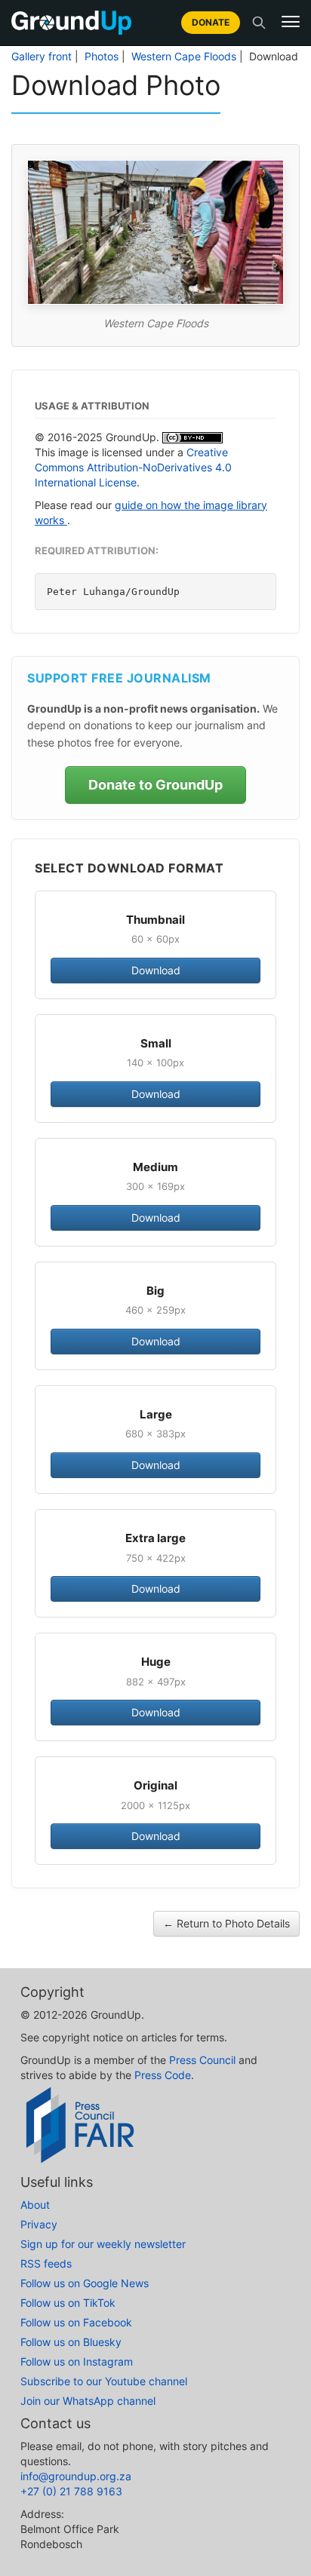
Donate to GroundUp (155, 785)
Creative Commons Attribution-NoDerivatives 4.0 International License (133, 467)
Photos (102, 57)
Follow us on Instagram (77, 2361)
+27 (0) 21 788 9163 (71, 2491)
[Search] (259, 23)
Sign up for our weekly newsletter (103, 2244)
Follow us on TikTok (68, 2303)
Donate (211, 22)
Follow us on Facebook (76, 2322)
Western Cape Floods (184, 57)
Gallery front (42, 57)
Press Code (163, 2075)
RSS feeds (46, 2263)
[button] (291, 22)
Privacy (39, 2224)
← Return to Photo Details (226, 1923)
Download (156, 970)
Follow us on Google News (85, 2283)
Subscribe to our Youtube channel (104, 2381)
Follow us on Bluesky (71, 2342)
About (35, 2205)
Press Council (202, 2060)
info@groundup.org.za (76, 2476)
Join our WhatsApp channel (88, 2401)
